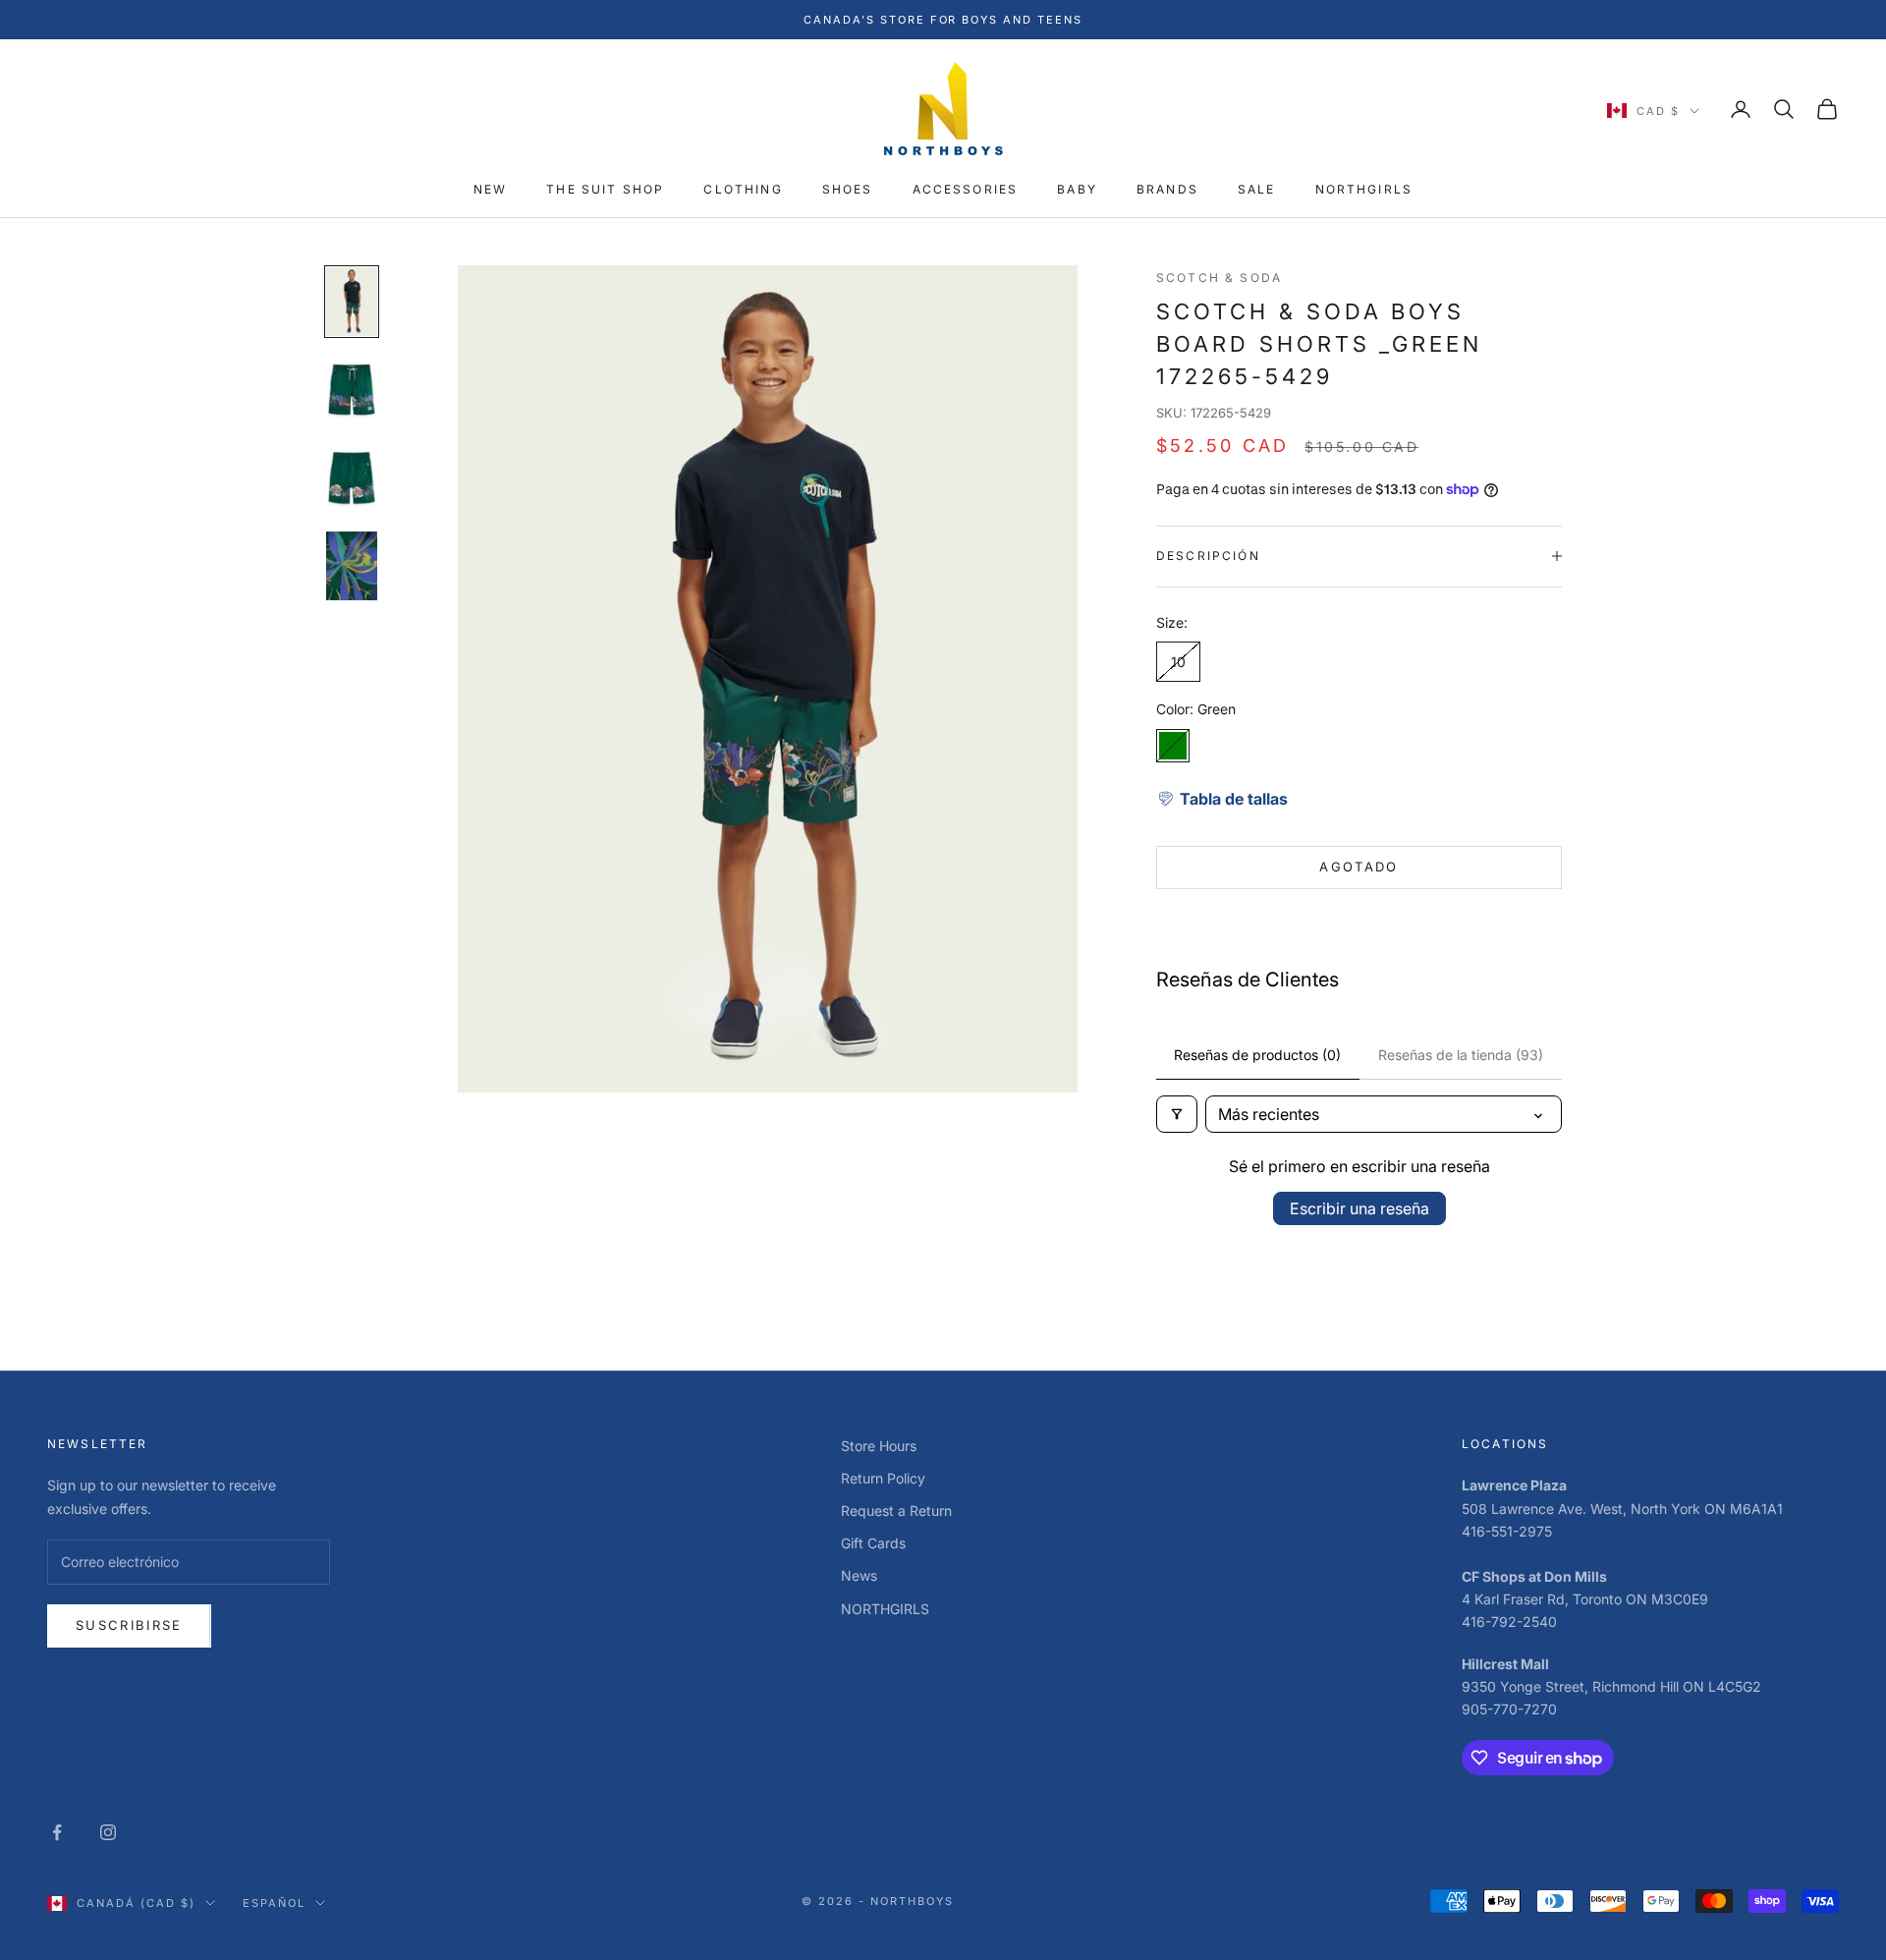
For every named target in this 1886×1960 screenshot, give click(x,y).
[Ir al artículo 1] (352, 302)
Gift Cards (873, 1543)
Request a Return (896, 1511)
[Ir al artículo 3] (352, 477)
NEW (490, 189)
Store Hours (879, 1446)
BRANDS (1167, 189)
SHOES (848, 189)
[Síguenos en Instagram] (108, 1832)
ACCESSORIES (966, 189)
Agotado (1359, 867)
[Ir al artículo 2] (352, 390)
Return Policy (883, 1478)
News (859, 1575)
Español (274, 1903)
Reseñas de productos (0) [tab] (1257, 1055)
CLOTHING (743, 189)
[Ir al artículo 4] (352, 566)
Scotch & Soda (1219, 278)
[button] (1222, 799)
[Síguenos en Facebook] (57, 1832)
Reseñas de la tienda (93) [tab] (1461, 1055)
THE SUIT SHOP (605, 189)
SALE (1257, 189)
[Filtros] (1177, 1114)
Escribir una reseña (1359, 1208)
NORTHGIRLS (1364, 189)
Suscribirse (129, 1625)
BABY (1077, 189)
